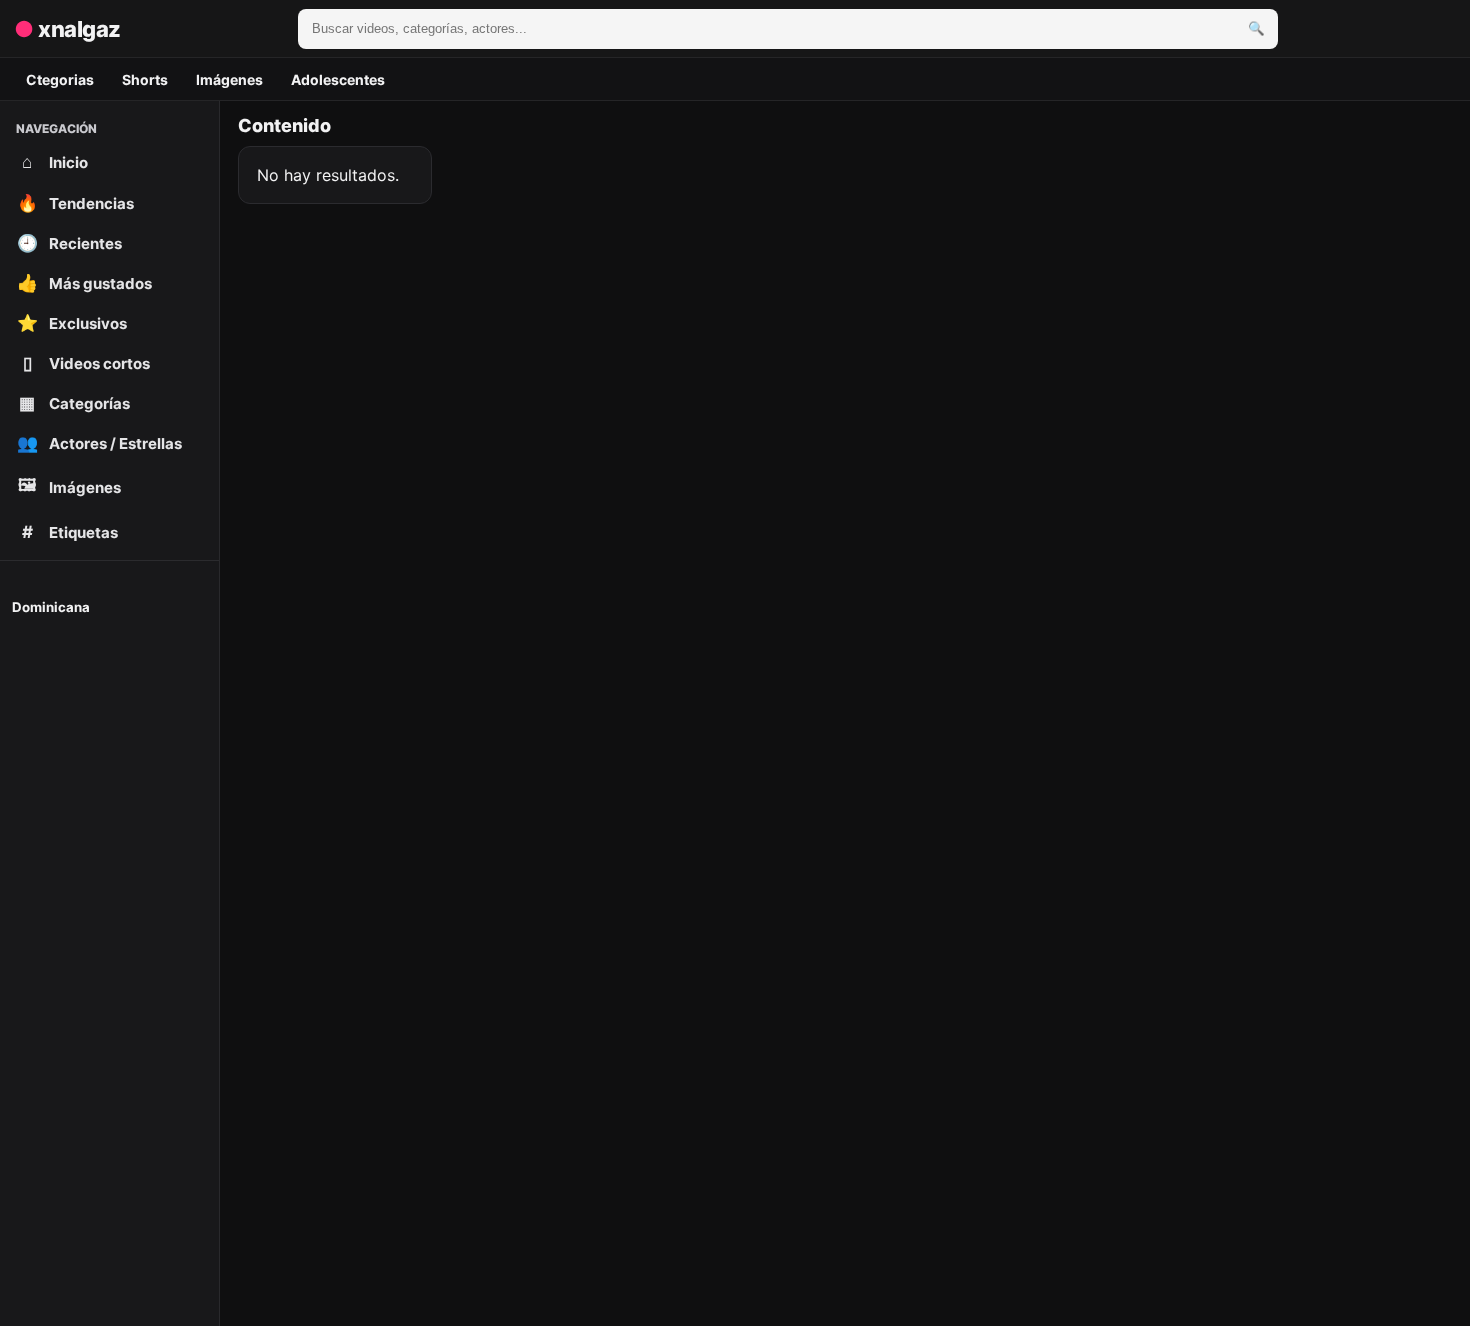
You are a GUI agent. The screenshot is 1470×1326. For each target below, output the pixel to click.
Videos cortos (87, 363)
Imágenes (229, 79)
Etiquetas (70, 532)
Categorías (74, 403)
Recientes (70, 243)
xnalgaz (67, 29)
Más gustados (85, 283)
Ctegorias (60, 79)
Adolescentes (338, 79)
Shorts (145, 79)
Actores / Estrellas (100, 443)
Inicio (55, 162)
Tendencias (76, 203)
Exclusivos (72, 323)
